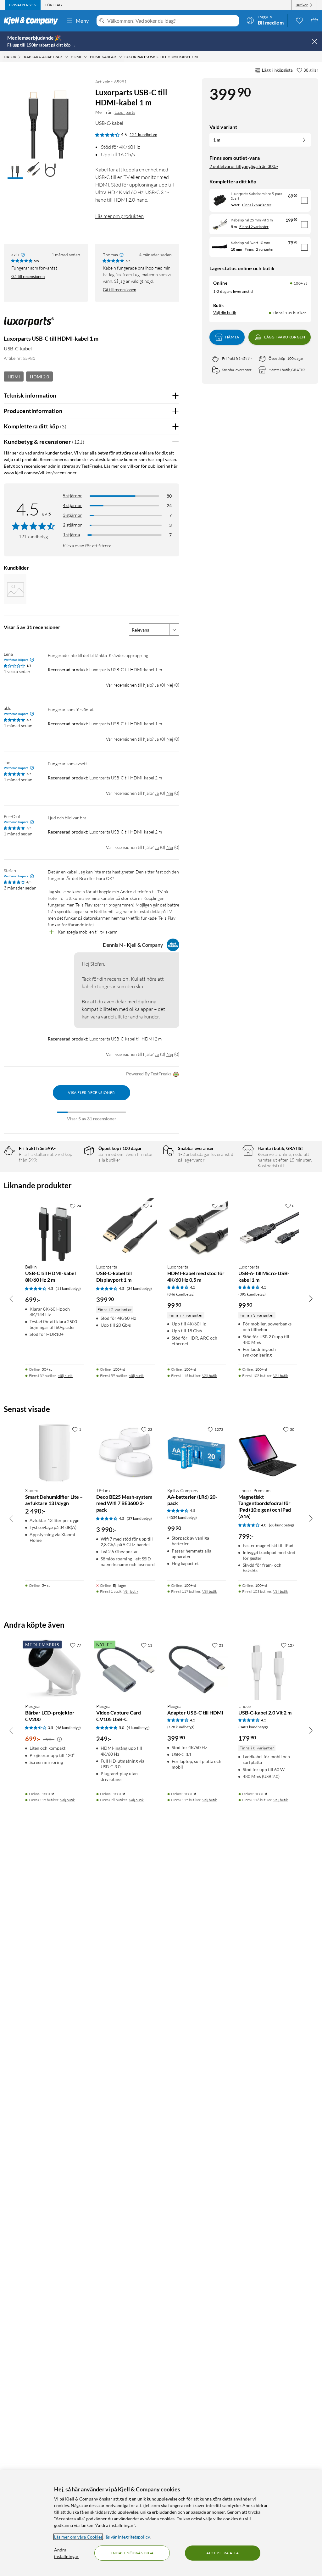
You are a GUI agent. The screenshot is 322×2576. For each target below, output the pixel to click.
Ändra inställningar (66, 2553)
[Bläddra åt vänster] (11, 1298)
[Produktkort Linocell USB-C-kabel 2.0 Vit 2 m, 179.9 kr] (268, 1669)
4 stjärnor (72, 505)
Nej (170, 685)
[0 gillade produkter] (299, 20)
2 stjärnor (72, 525)
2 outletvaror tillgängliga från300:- (244, 166)
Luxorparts (125, 112)
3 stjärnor (72, 515)
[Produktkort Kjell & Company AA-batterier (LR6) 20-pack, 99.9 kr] (197, 1453)
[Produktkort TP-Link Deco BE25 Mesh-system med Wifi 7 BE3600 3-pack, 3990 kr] (125, 1453)
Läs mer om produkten (119, 216)
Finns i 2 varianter (257, 205)
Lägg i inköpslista (277, 70)
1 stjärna (71, 535)
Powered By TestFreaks (149, 1074)
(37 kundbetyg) (139, 1518)
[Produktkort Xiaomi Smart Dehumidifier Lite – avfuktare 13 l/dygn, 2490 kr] (54, 1453)
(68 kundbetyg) (281, 1525)
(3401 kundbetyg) (253, 1727)
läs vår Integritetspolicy (127, 2537)
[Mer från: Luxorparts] (29, 325)
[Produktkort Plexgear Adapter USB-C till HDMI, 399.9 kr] (197, 1669)
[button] (15, 170)
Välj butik (65, 1376)
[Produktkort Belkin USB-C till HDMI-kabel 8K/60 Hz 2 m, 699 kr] (54, 1229)
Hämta (232, 337)
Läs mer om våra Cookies (78, 2537)
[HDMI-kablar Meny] (120, 57)
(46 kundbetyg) (68, 1728)
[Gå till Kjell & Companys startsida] (33, 21)
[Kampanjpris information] (59, 1739)
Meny (82, 21)
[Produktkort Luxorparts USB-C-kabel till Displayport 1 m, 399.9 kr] (125, 1229)
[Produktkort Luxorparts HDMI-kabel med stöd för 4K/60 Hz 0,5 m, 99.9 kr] (197, 1229)
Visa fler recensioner (91, 1093)
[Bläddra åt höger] (311, 1298)
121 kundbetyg (143, 135)
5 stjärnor (72, 496)
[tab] (23, 5)
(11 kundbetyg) (68, 1288)
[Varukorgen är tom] (314, 20)
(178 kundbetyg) (181, 1727)
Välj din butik (225, 313)
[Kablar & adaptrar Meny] (66, 57)
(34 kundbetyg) (139, 1288)
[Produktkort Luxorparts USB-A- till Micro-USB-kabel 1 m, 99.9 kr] (268, 1229)
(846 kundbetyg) (181, 1294)
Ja (157, 685)
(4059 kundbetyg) (182, 1517)
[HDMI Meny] (86, 57)
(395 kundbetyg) (252, 1294)
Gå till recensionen (28, 276)
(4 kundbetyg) (138, 1728)
